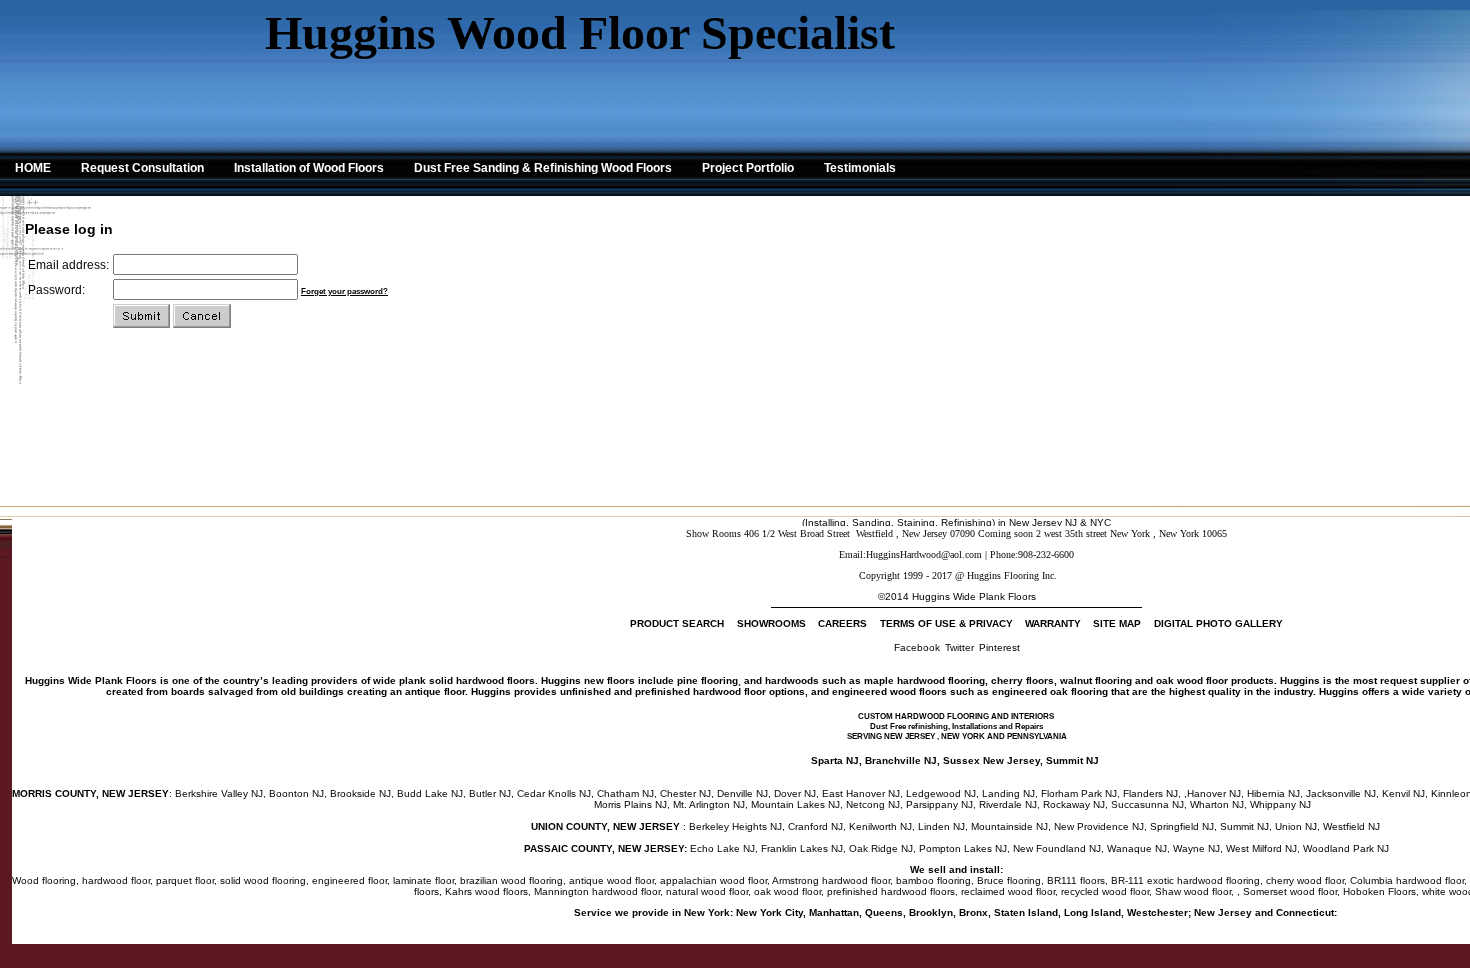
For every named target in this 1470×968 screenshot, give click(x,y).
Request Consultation (142, 168)
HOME (33, 168)
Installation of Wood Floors (309, 168)
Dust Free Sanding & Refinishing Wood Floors (543, 168)
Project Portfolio (748, 168)
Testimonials (860, 168)
